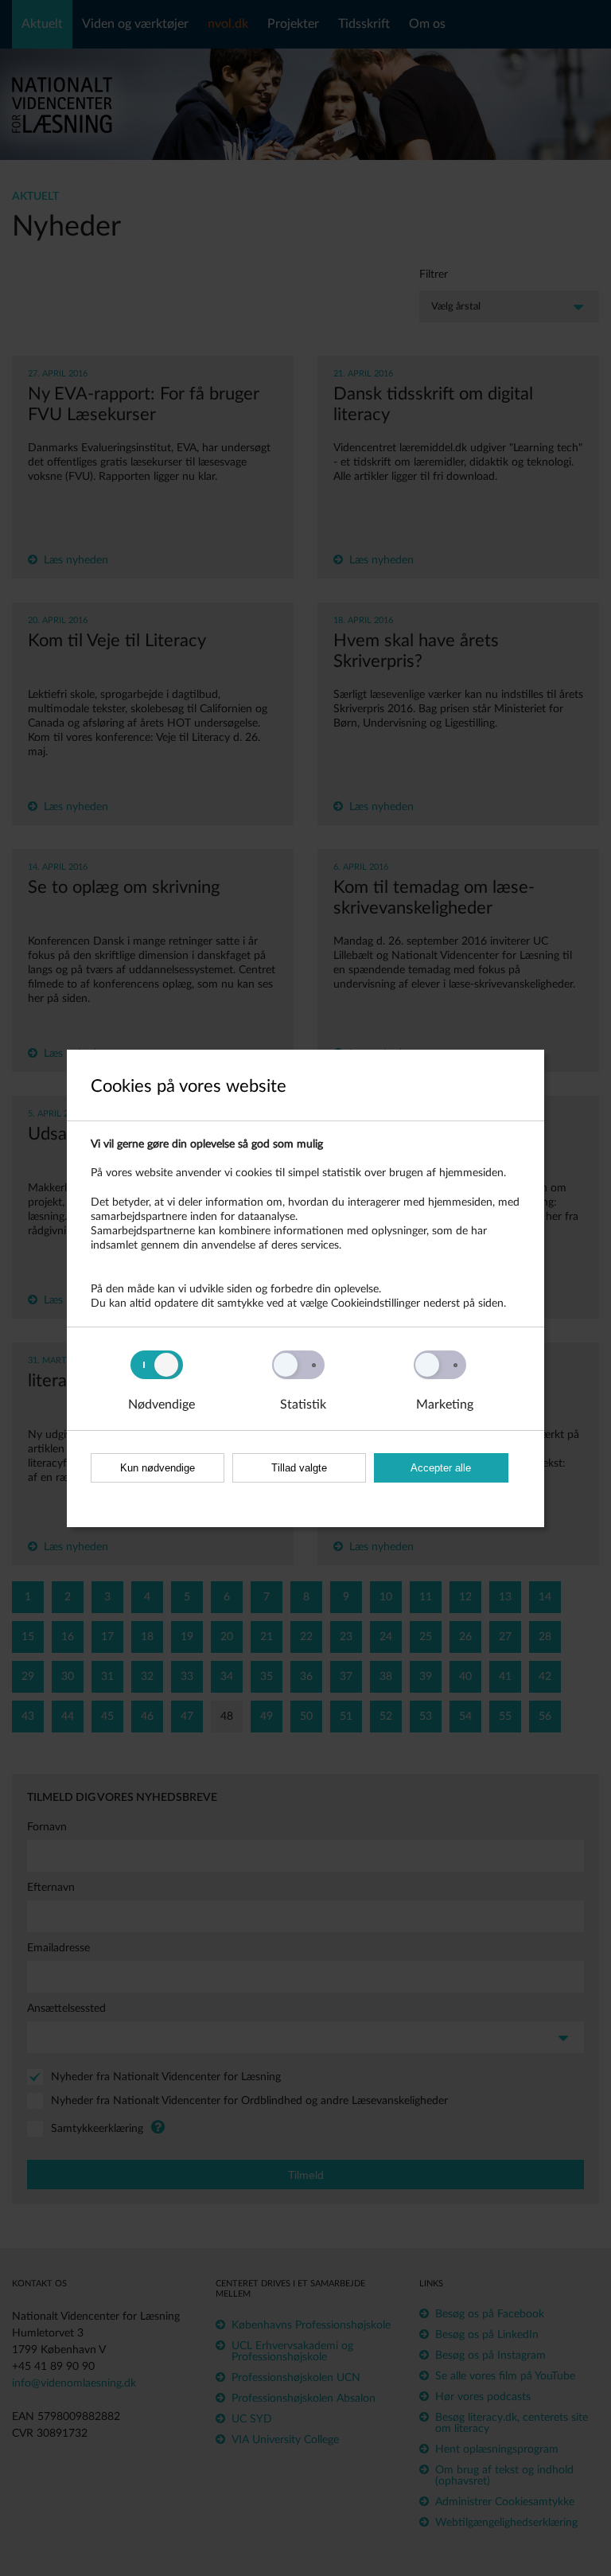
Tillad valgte (299, 1468)
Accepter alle (441, 1468)
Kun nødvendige (158, 1468)
